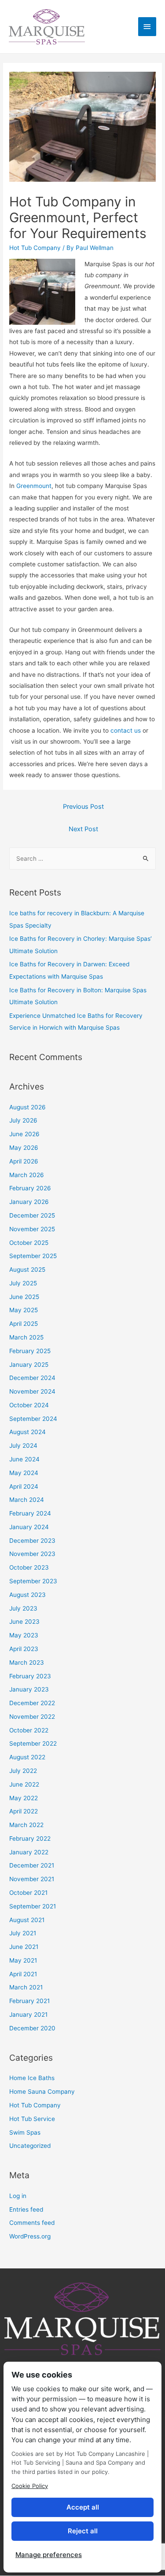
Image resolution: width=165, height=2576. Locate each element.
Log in (18, 2196)
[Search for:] (82, 859)
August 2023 (27, 1595)
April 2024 (24, 1486)
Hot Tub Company (35, 248)
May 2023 (24, 1635)
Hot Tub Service (32, 2119)
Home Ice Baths (32, 2078)
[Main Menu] (147, 27)
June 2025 (24, 1297)
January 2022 (29, 1852)
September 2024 (33, 1419)
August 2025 (27, 1270)
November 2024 (32, 1391)
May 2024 (24, 1473)
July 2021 (23, 1933)
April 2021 (23, 1974)
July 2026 (23, 1120)
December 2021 (32, 1865)
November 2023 (32, 1554)
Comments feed (32, 2223)
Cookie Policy (30, 2486)
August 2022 (27, 1757)
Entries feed (26, 2209)
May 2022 (24, 1798)
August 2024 (27, 1432)
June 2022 (24, 1784)
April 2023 (24, 1649)
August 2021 (27, 1920)
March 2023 (27, 1662)
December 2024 (32, 1378)
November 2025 (32, 1229)
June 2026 (24, 1134)
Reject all (83, 2531)
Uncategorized (30, 2146)
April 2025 (24, 1324)
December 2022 (32, 1703)
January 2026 (29, 1202)
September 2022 (33, 1743)
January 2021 (28, 2015)
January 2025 (29, 1365)
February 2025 (30, 1351)
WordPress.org (30, 2236)
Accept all (83, 2507)
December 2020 (32, 2028)
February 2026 (30, 1188)
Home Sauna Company (42, 2092)
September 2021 (33, 1906)
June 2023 (24, 1622)
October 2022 (29, 1730)
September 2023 (33, 1581)
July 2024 (23, 1446)
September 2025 (33, 1256)
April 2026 (24, 1161)
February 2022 (30, 1838)
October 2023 (29, 1567)
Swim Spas (25, 2132)
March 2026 (27, 1175)
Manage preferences (49, 2555)
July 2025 (23, 1283)
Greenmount (34, 486)
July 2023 (23, 1608)
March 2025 (26, 1337)
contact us (126, 730)
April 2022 (24, 1811)
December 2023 (32, 1541)
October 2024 (29, 1405)
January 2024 (29, 1527)
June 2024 (24, 1459)
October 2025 (29, 1243)
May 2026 (24, 1148)
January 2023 (29, 1689)
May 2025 (24, 1310)
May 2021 (23, 1960)
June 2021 (24, 1947)
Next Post (83, 829)
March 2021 (26, 1987)
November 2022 (32, 1717)
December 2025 (32, 1215)
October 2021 (28, 1893)
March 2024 (27, 1500)
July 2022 (23, 1771)
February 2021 (29, 2001)
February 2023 (30, 1676)
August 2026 (27, 1107)
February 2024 (30, 1513)
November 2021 (32, 1879)
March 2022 (26, 1825)
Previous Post (83, 807)
